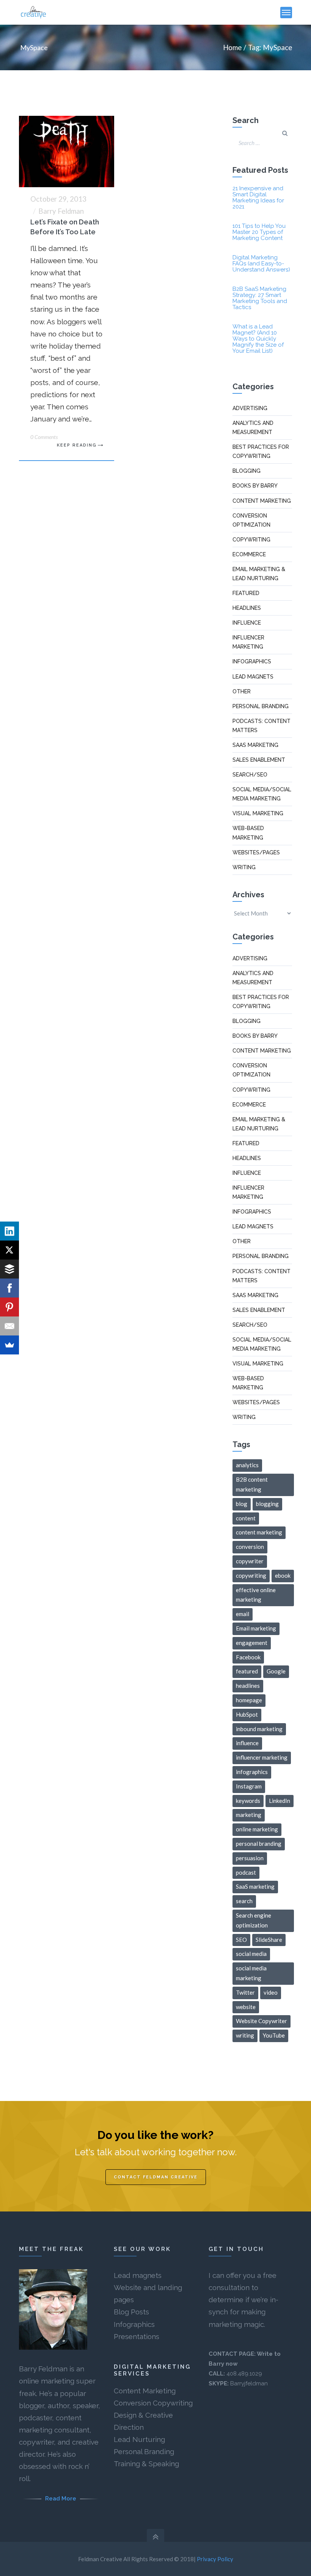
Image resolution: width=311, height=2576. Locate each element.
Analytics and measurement (253, 428)
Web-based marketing (248, 833)
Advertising (250, 408)
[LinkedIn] (9, 1231)
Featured (246, 593)
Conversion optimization (251, 520)
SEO (241, 1940)
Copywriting (251, 540)
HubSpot (247, 1714)
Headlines (247, 608)
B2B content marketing (252, 1484)
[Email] (9, 1326)
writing (245, 2035)
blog (242, 1504)
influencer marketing (262, 1757)
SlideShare (269, 1940)
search (244, 1901)
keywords (248, 1801)
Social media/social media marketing (262, 794)
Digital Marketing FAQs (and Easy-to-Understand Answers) (261, 264)
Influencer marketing (248, 642)
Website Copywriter (262, 2021)
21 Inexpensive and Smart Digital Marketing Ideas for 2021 (258, 197)
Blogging (247, 471)
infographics (252, 1772)
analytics (247, 1465)
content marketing (259, 1532)
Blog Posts (131, 2312)
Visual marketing (258, 813)
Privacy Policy (215, 2559)
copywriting (251, 1575)
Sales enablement (259, 760)
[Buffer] (9, 1269)
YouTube (274, 2035)
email (243, 1614)
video (271, 1992)
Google (276, 1671)
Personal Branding (144, 2451)
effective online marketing (256, 1595)
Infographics (252, 661)
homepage (249, 1700)
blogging (267, 1504)
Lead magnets (138, 2275)
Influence (247, 623)
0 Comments (44, 437)
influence (247, 1743)
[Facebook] (9, 1288)
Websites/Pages (256, 852)
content (246, 1518)
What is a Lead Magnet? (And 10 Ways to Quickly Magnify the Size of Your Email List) (258, 339)
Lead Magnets (253, 677)
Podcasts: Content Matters (262, 726)
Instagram (249, 1786)
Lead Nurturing (139, 2439)
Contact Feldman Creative (156, 2177)
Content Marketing (145, 2391)
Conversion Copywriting (153, 2403)
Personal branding (261, 706)
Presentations (137, 2336)
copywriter (250, 1561)
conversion (250, 1547)
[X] (9, 1250)
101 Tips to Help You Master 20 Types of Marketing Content (259, 232)
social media (251, 1954)
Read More (61, 2499)
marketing (249, 1815)
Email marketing (256, 1628)
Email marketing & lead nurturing (259, 574)
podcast (246, 1872)
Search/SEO (250, 775)
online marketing (257, 1829)
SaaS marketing (255, 745)
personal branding (259, 1844)
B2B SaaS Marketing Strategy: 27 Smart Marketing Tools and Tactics (260, 298)
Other (242, 691)
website (246, 2007)
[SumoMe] (9, 1345)
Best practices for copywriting (261, 451)
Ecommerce (249, 554)
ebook (283, 1575)
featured (247, 1671)
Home (232, 47)
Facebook (248, 1657)
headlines (248, 1686)
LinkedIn (280, 1801)
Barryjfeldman (249, 2383)
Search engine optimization (254, 1920)
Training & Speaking (146, 2464)
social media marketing (251, 1973)
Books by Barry (255, 486)
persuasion (250, 1858)
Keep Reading (77, 445)
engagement (252, 1643)
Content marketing (262, 501)
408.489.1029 (244, 2374)
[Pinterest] (9, 1307)
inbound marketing (259, 1729)
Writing (244, 867)
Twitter (245, 1992)
